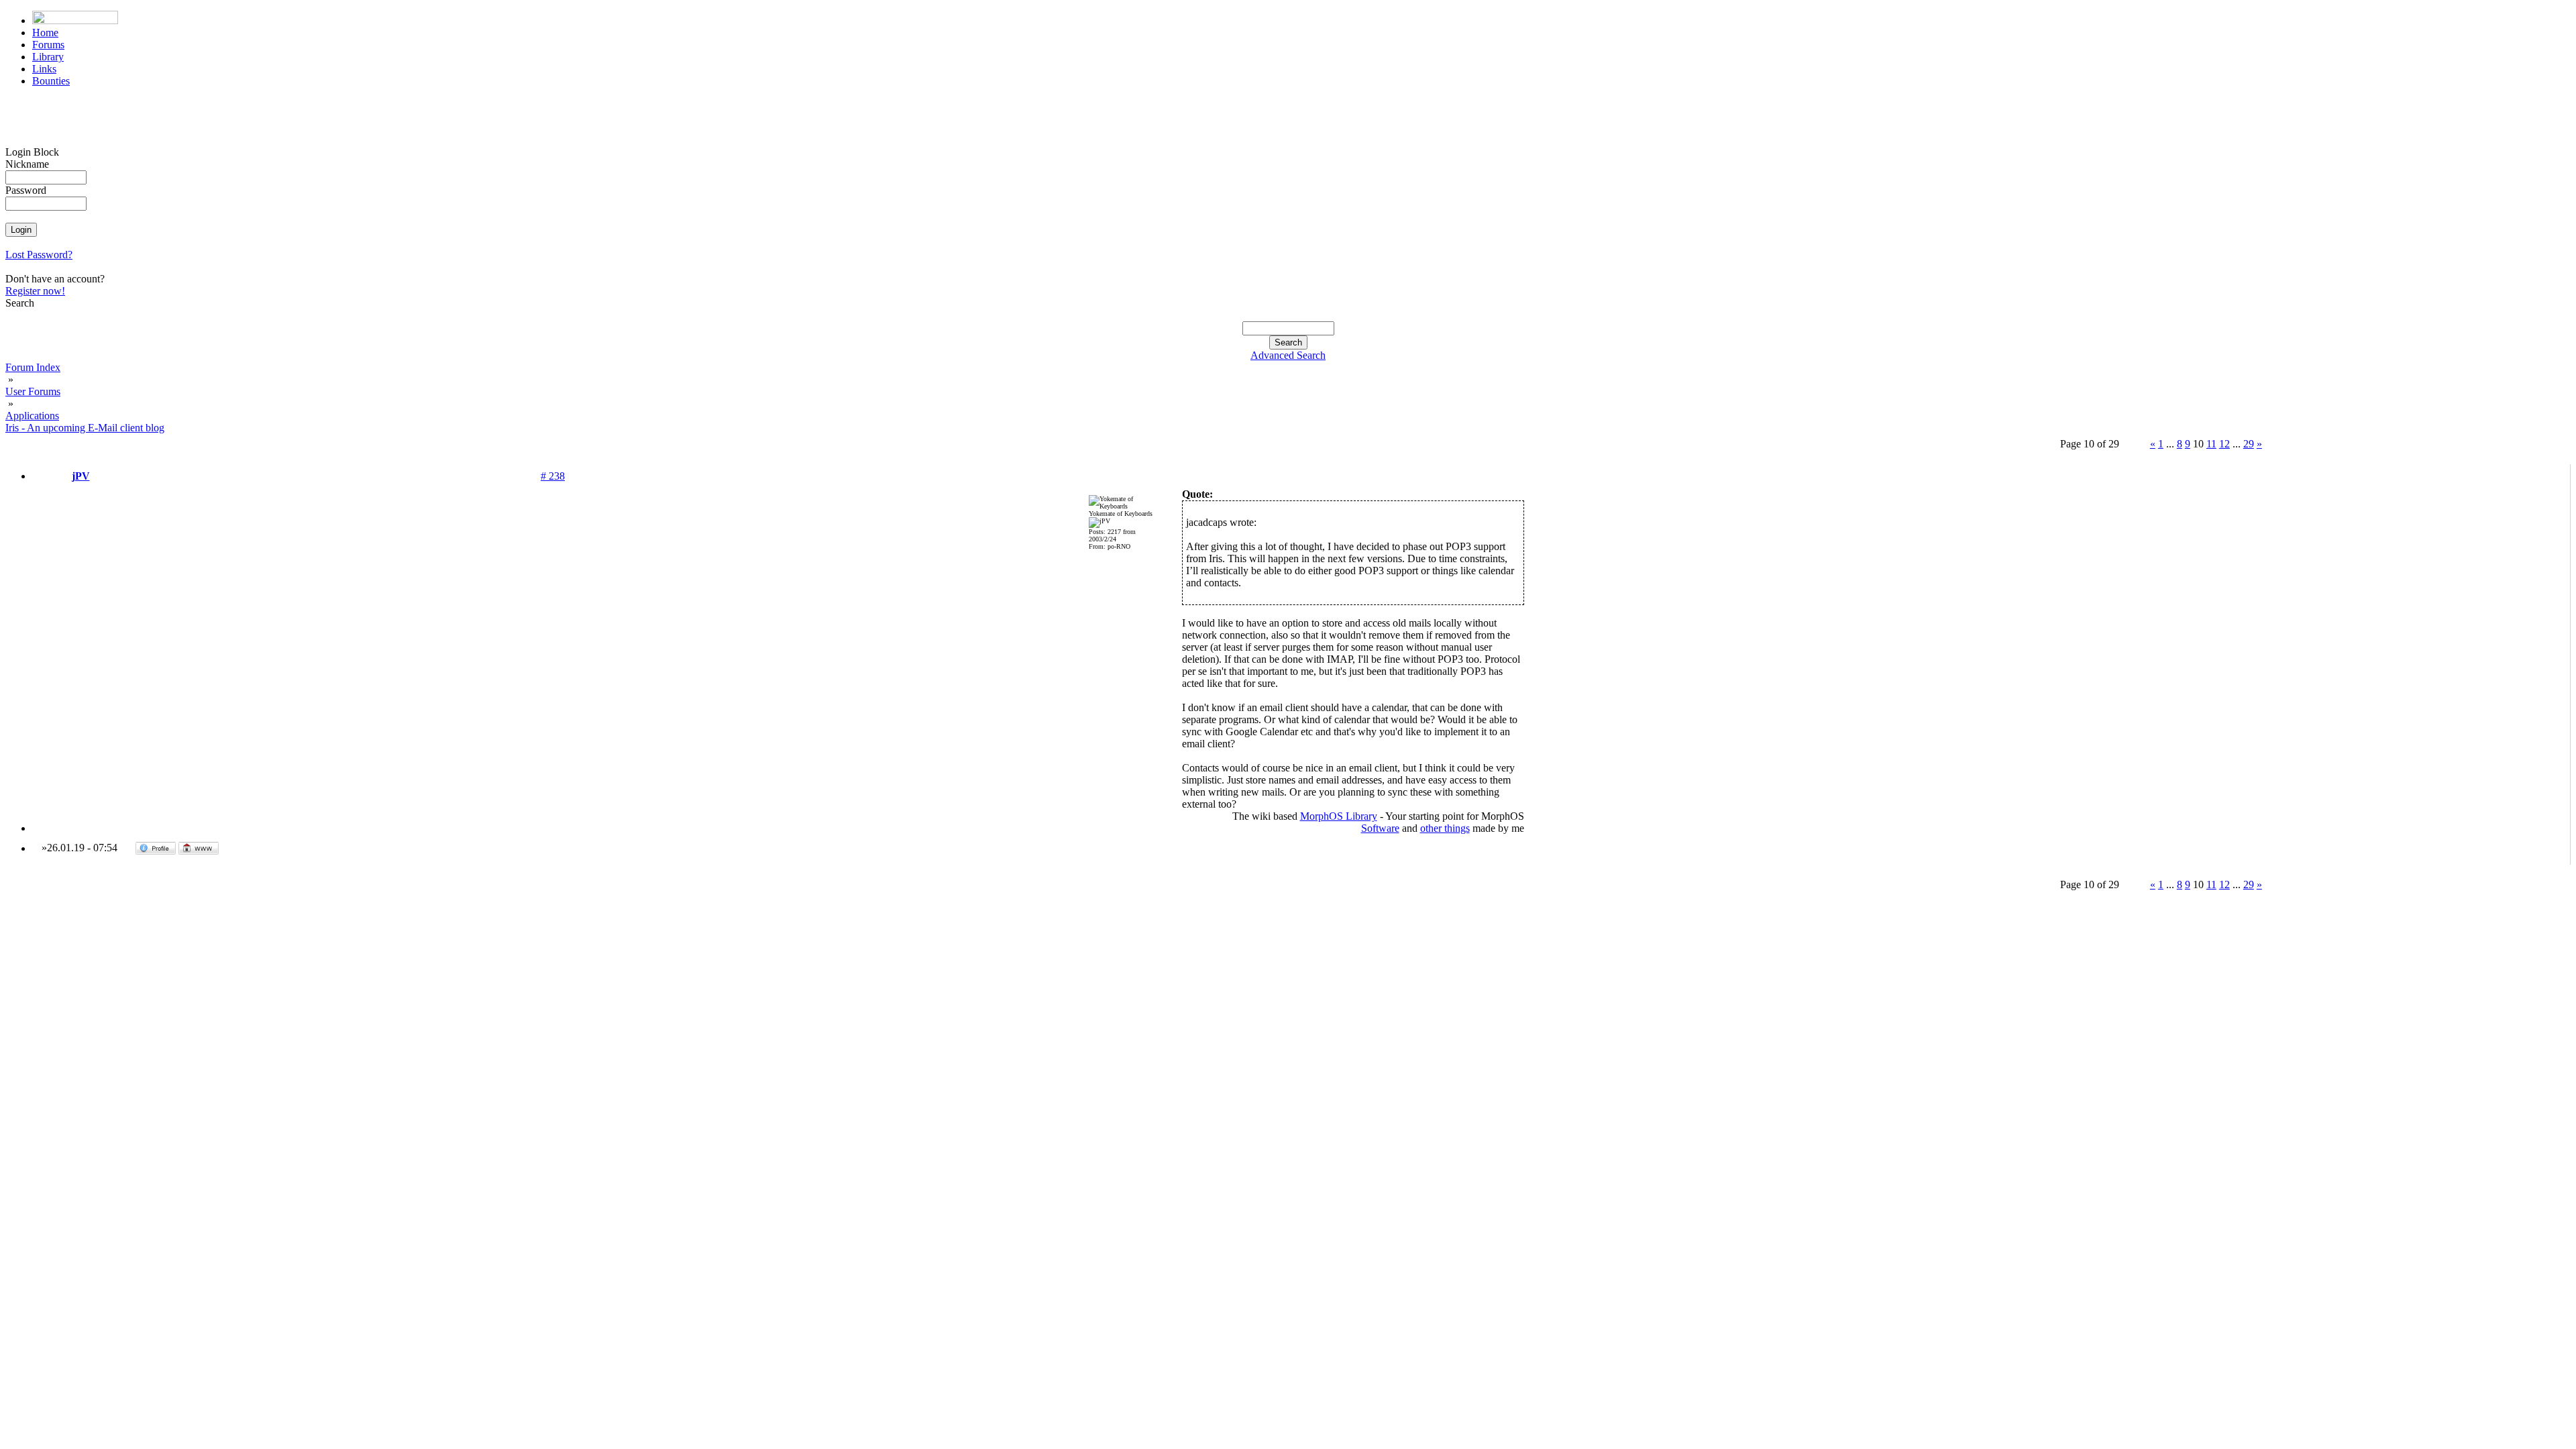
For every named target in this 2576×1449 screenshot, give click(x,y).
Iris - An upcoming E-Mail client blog (85, 428)
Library (48, 57)
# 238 (553, 476)
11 (2211, 444)
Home (45, 33)
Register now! (35, 291)
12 (2224, 444)
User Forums (33, 391)
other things (1445, 828)
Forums (48, 45)
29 (2249, 444)
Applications (32, 416)
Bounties (51, 81)
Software (1380, 828)
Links (44, 69)
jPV (81, 476)
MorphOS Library (1339, 816)
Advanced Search (1288, 355)
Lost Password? (39, 255)
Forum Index (33, 367)
